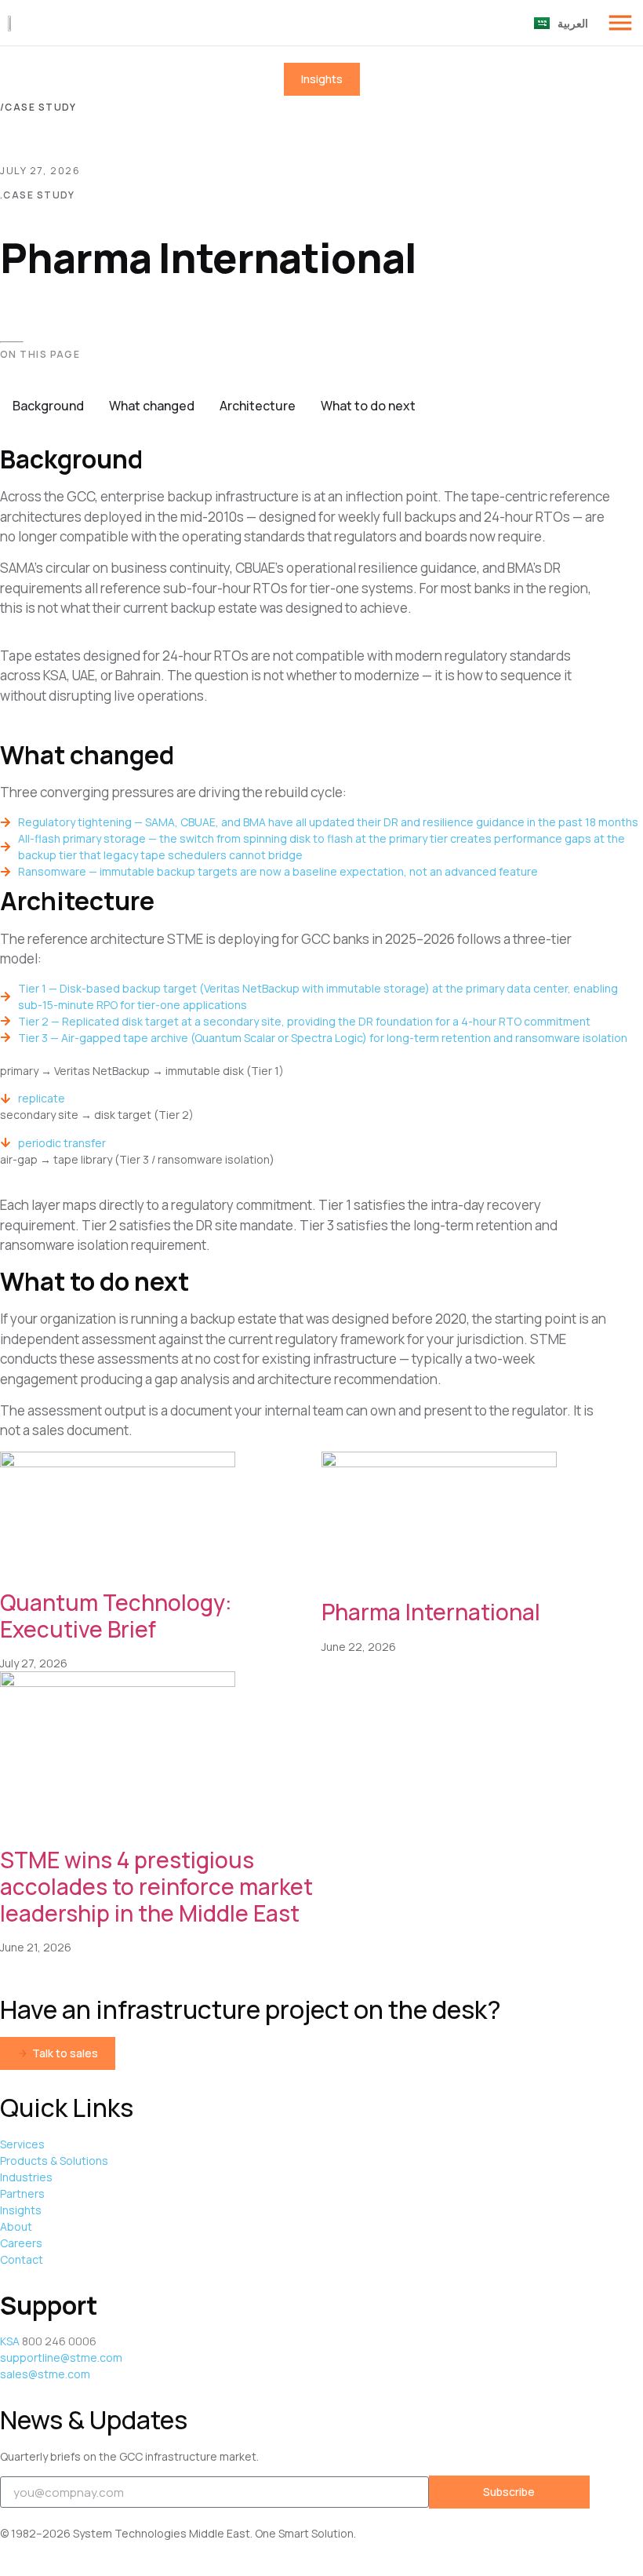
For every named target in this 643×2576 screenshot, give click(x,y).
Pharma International (431, 1612)
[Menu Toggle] (620, 23)
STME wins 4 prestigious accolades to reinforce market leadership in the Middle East (156, 1886)
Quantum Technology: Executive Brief (116, 1616)
